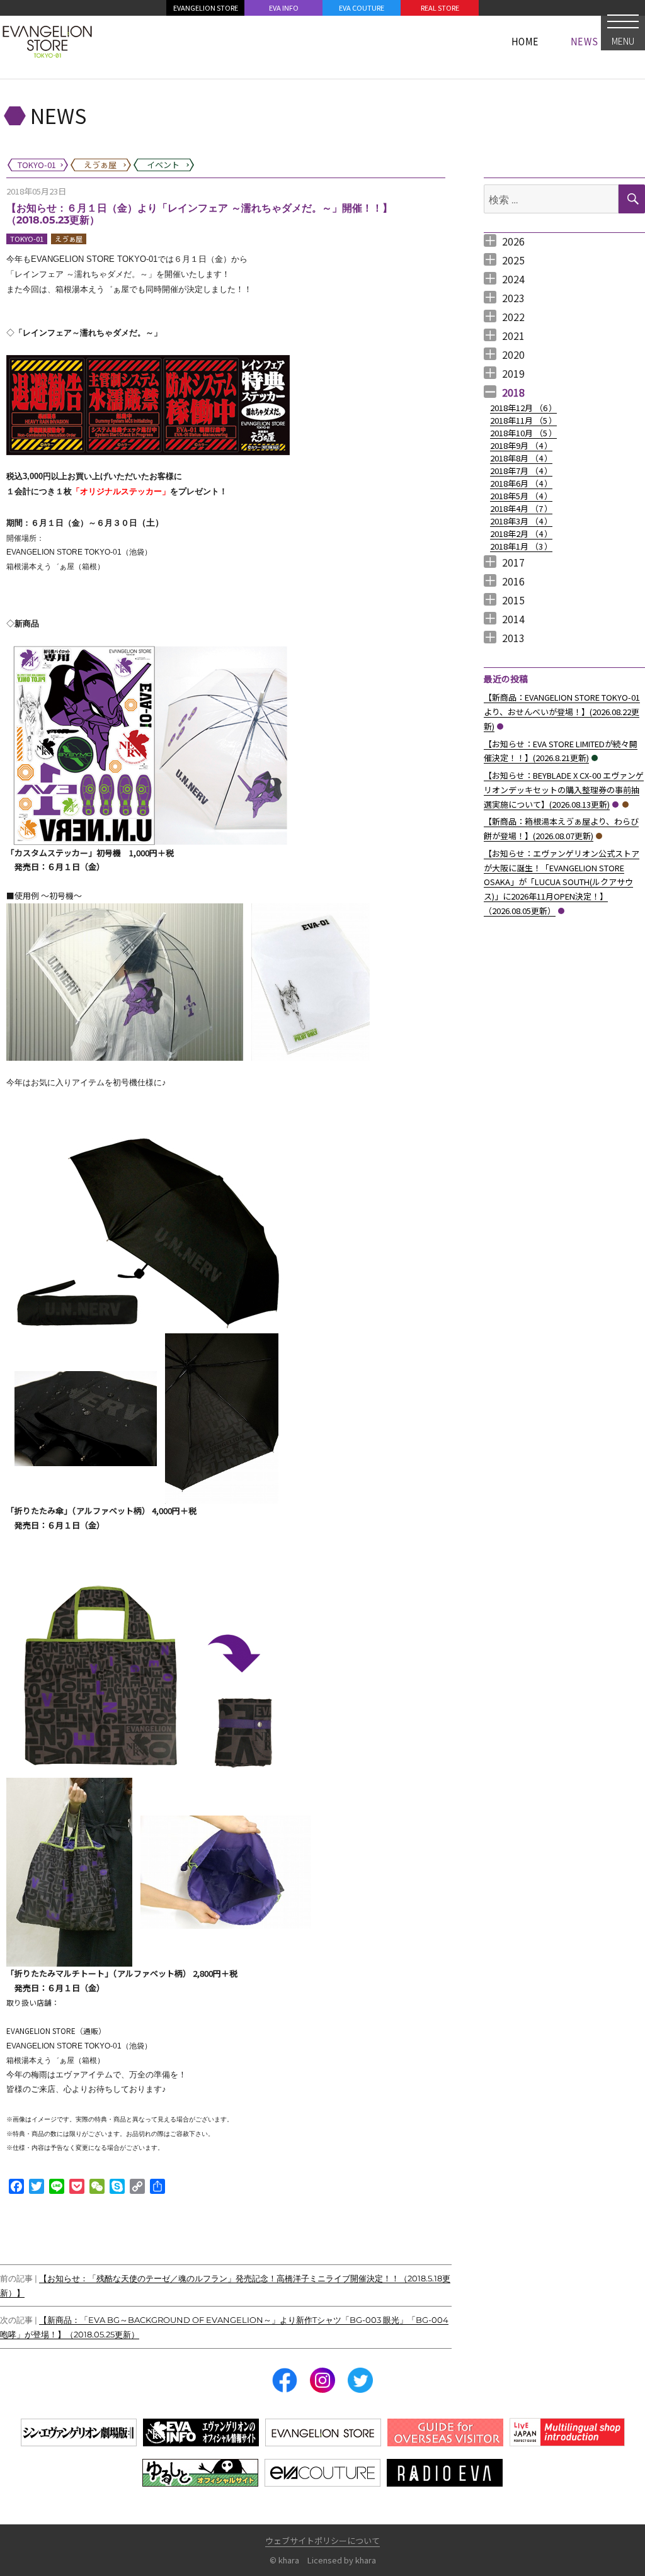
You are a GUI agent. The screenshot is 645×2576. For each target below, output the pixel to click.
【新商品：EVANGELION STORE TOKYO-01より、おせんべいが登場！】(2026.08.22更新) (562, 712)
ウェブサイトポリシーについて (322, 2540)
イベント (595, 758)
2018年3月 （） (521, 521)
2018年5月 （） (521, 496)
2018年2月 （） (521, 534)
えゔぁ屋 (69, 239)
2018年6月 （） (521, 483)
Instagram (322, 2380)
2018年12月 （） (523, 408)
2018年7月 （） (521, 471)
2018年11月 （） (523, 420)
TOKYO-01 (27, 239)
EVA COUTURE (362, 8)
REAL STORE (440, 8)
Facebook (285, 2380)
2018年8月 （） (521, 458)
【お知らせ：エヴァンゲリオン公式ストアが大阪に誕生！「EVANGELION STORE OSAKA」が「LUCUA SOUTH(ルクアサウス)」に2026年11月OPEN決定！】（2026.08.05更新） (562, 882)
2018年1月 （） (521, 546)
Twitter (360, 2380)
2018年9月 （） (521, 445)
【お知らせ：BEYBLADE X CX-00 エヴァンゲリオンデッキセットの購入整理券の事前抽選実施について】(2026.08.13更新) (564, 790)
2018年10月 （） (523, 433)
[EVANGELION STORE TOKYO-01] (47, 41)
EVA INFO (284, 8)
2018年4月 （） (521, 508)
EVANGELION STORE (206, 8)
